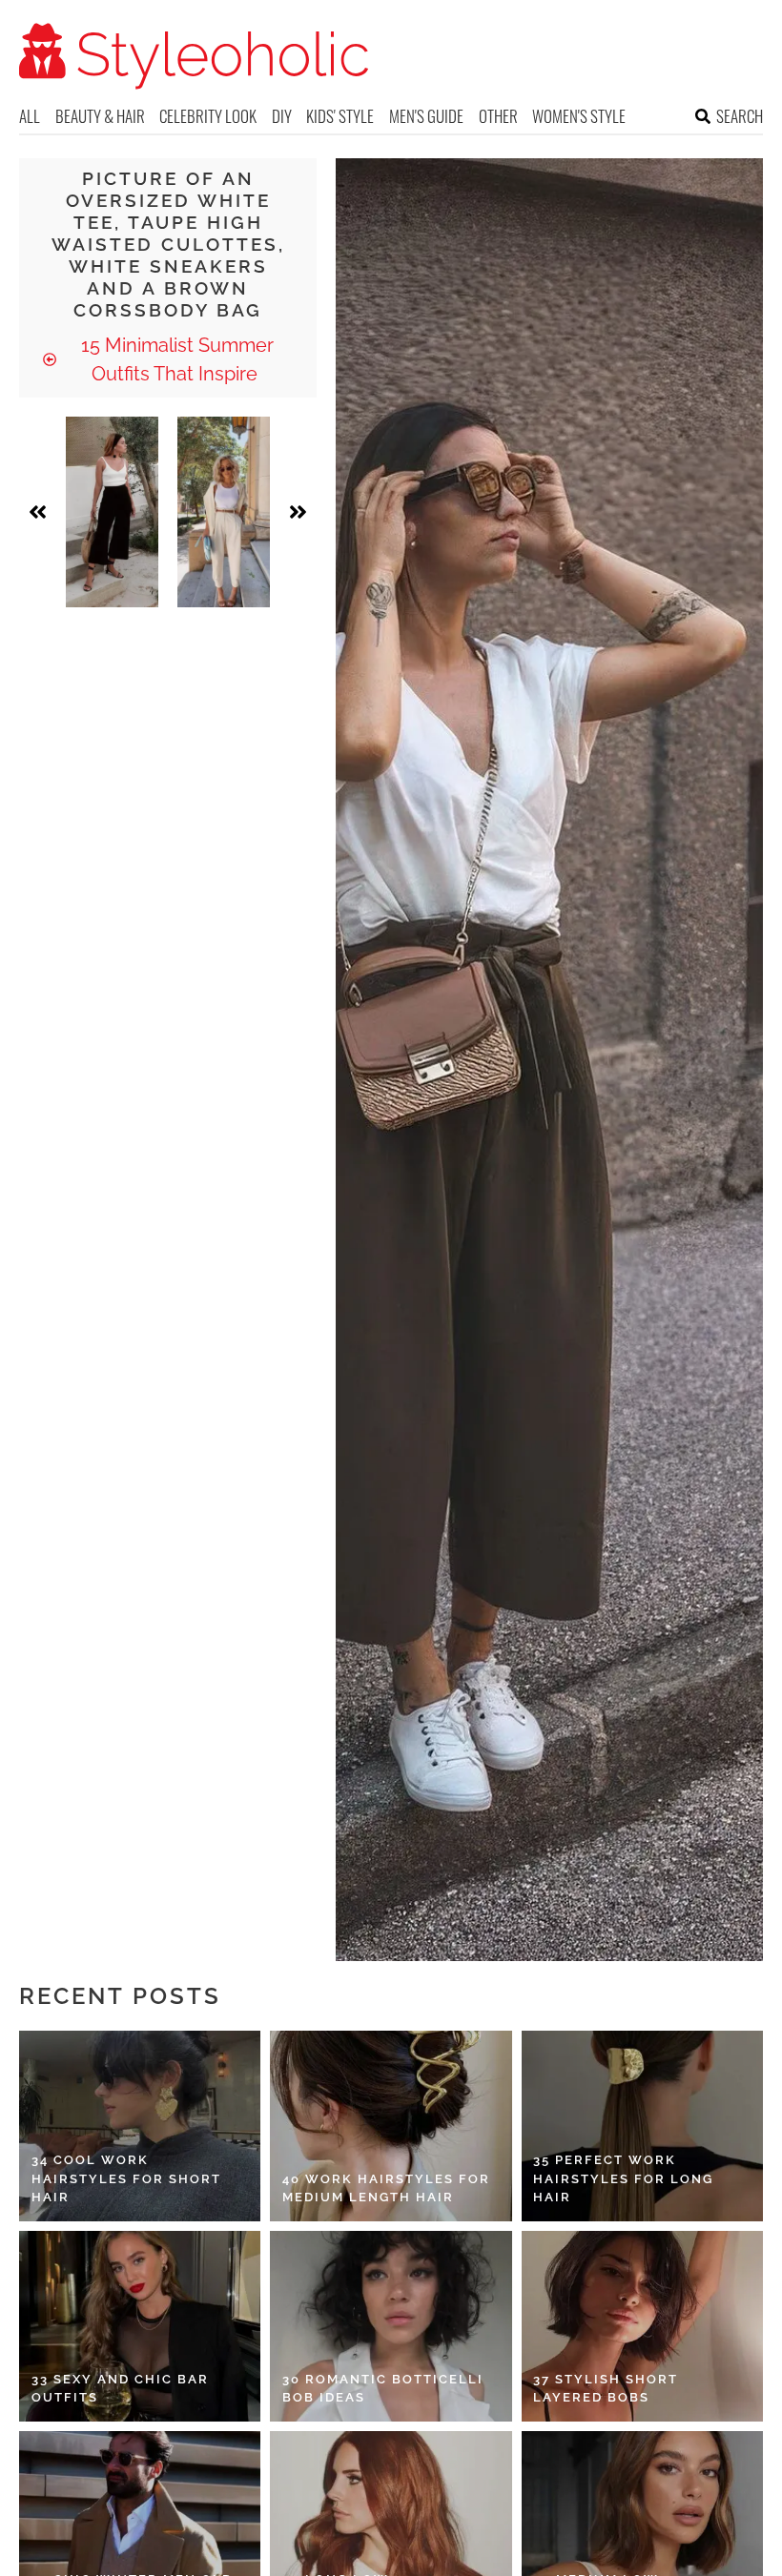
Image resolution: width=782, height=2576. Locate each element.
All (30, 116)
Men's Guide (426, 116)
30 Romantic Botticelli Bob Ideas (383, 2389)
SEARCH (740, 116)
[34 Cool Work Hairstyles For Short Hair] (140, 2126)
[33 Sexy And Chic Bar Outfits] (140, 2326)
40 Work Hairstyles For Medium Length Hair (386, 2188)
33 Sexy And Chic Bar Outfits (120, 2389)
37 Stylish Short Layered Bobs (606, 2389)
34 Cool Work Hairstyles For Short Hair (126, 2178)
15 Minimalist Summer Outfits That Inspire (175, 359)
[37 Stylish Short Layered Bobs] (642, 2326)
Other (498, 116)
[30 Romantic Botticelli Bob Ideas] (391, 2326)
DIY (282, 116)
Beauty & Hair (100, 116)
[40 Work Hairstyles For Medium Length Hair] (391, 2126)
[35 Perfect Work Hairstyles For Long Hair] (642, 2126)
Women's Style (579, 116)
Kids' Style (340, 116)
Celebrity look (208, 116)
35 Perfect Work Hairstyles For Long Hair (623, 2178)
